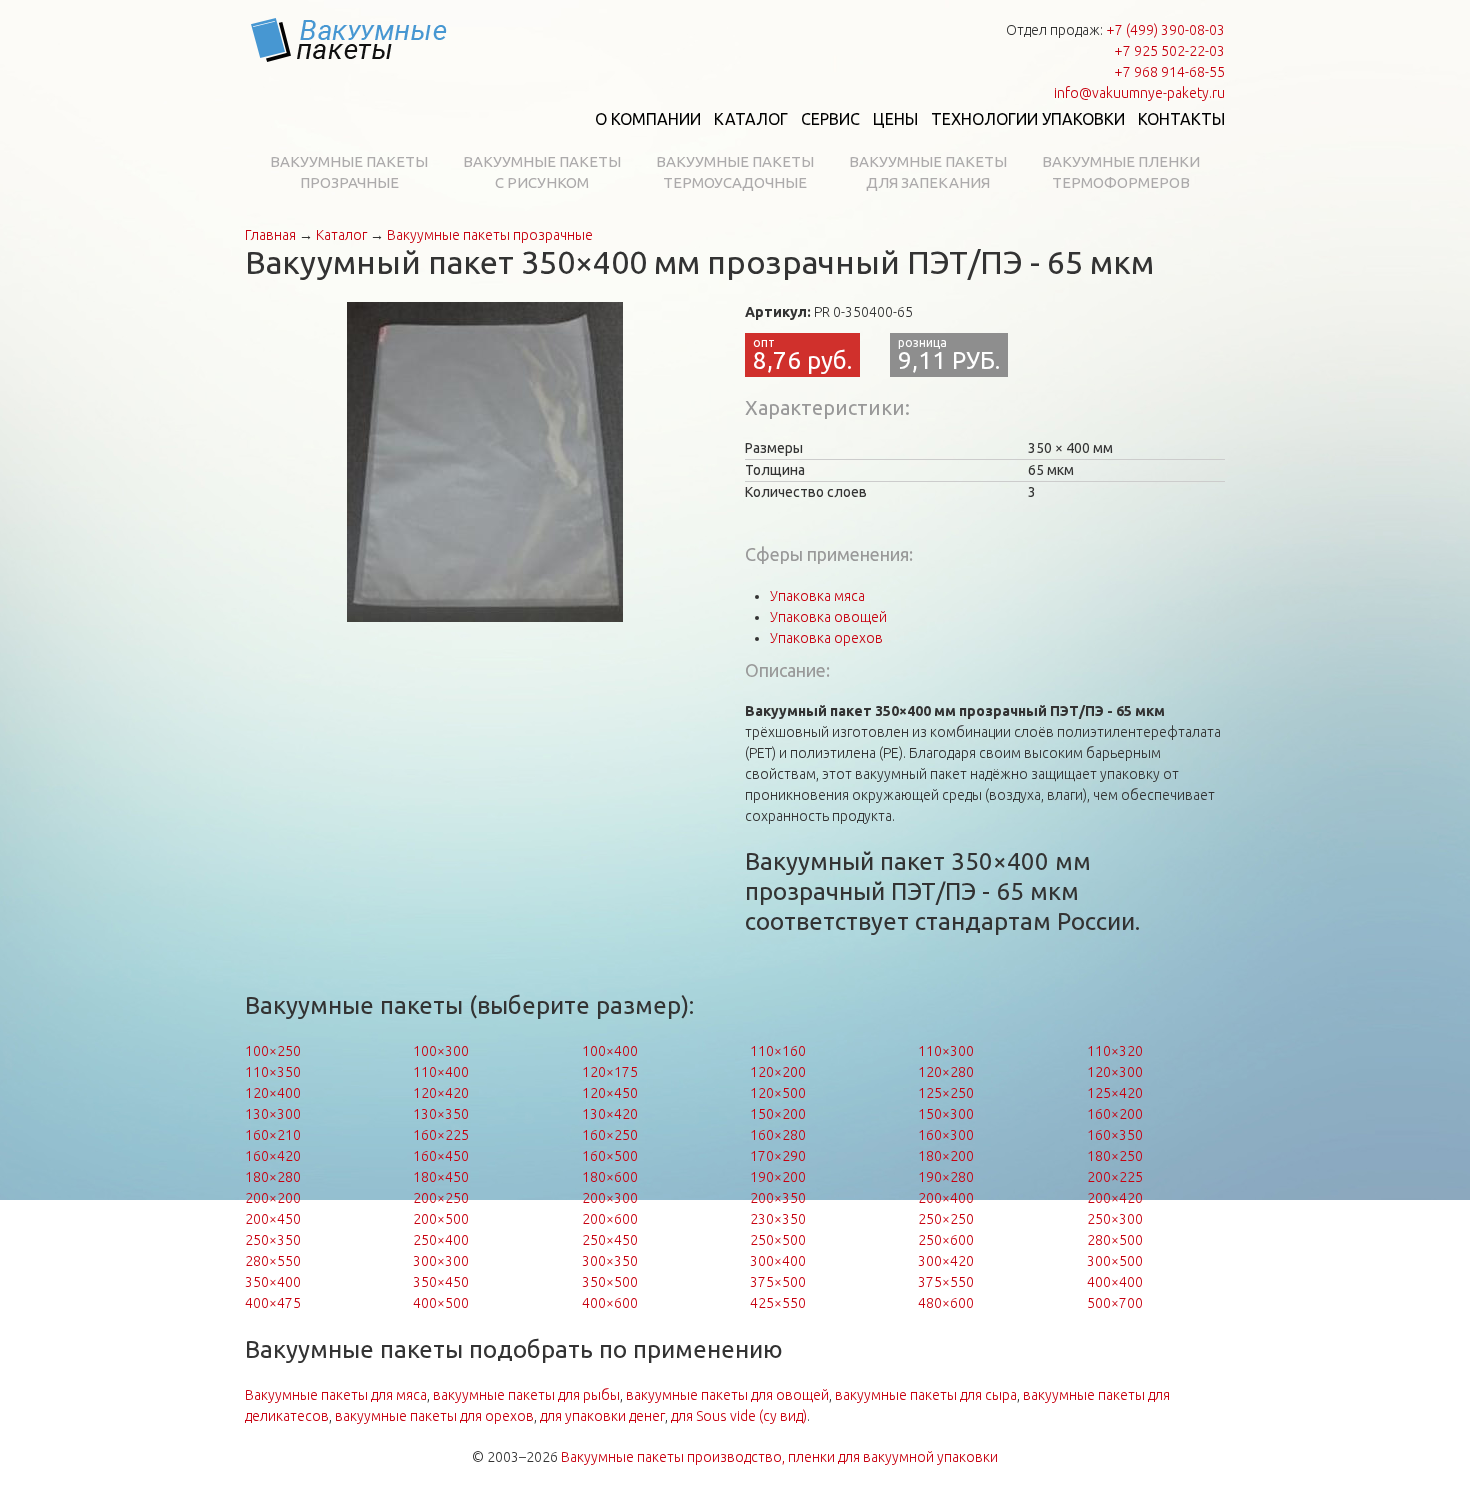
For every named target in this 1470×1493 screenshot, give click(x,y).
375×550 (946, 1282)
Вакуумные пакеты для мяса (336, 1395)
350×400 (273, 1282)
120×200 (778, 1072)
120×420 (441, 1093)
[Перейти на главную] (350, 40)
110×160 (778, 1051)
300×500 (1115, 1261)
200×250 (441, 1198)
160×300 (946, 1135)
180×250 (1115, 1156)
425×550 (778, 1303)
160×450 (441, 1156)
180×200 (946, 1156)
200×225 (1115, 1177)
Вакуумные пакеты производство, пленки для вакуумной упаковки (779, 1457)
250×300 (1115, 1219)
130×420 (610, 1114)
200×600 (610, 1219)
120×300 (1115, 1072)
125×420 (1115, 1093)
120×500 (778, 1093)
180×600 (610, 1177)
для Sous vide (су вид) (739, 1416)
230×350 (778, 1219)
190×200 (778, 1177)
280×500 (1115, 1240)
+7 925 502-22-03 (1169, 51)
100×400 (610, 1051)
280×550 (273, 1261)
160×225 (441, 1135)
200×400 (946, 1198)
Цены (895, 119)
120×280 (946, 1072)
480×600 (946, 1303)
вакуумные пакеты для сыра (926, 1395)
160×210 (273, 1135)
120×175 (610, 1072)
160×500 (610, 1156)
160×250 (610, 1135)
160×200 (1115, 1114)
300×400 (778, 1261)
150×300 (946, 1114)
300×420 (946, 1261)
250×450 (610, 1240)
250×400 (441, 1240)
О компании (648, 119)
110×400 (441, 1072)
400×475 (273, 1303)
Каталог (751, 119)
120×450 (610, 1093)
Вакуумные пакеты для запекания (928, 172)
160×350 (1115, 1135)
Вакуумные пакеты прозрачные (349, 172)
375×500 (778, 1282)
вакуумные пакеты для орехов (434, 1416)
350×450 (441, 1282)
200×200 (273, 1198)
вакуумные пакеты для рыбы (526, 1395)
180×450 (441, 1177)
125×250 (946, 1093)
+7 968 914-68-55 (1169, 72)
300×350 (610, 1261)
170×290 (778, 1156)
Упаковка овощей (828, 617)
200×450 (273, 1219)
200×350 (778, 1198)
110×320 (1115, 1051)
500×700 (1115, 1303)
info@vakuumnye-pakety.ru (1139, 93)
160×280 (778, 1135)
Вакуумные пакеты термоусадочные (735, 172)
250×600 (946, 1240)
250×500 (778, 1240)
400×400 (1115, 1282)
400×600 (610, 1303)
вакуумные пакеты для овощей (727, 1395)
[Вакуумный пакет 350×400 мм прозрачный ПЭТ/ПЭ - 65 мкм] (485, 461)
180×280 (273, 1177)
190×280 (946, 1177)
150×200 (778, 1114)
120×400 (273, 1093)
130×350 (441, 1114)
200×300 (610, 1198)
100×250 (273, 1051)
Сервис (830, 119)
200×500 (441, 1219)
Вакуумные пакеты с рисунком (542, 172)
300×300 (441, 1261)
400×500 (441, 1303)
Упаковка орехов (826, 638)
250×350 (273, 1240)
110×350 (273, 1072)
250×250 (946, 1219)
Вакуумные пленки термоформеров (1121, 172)
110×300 (946, 1051)
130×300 (273, 1114)
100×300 (441, 1051)
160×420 (273, 1156)
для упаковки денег (602, 1416)
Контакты (1181, 119)
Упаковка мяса (817, 596)
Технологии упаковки (1028, 119)
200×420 (1115, 1198)
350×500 (610, 1282)
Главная (270, 235)
